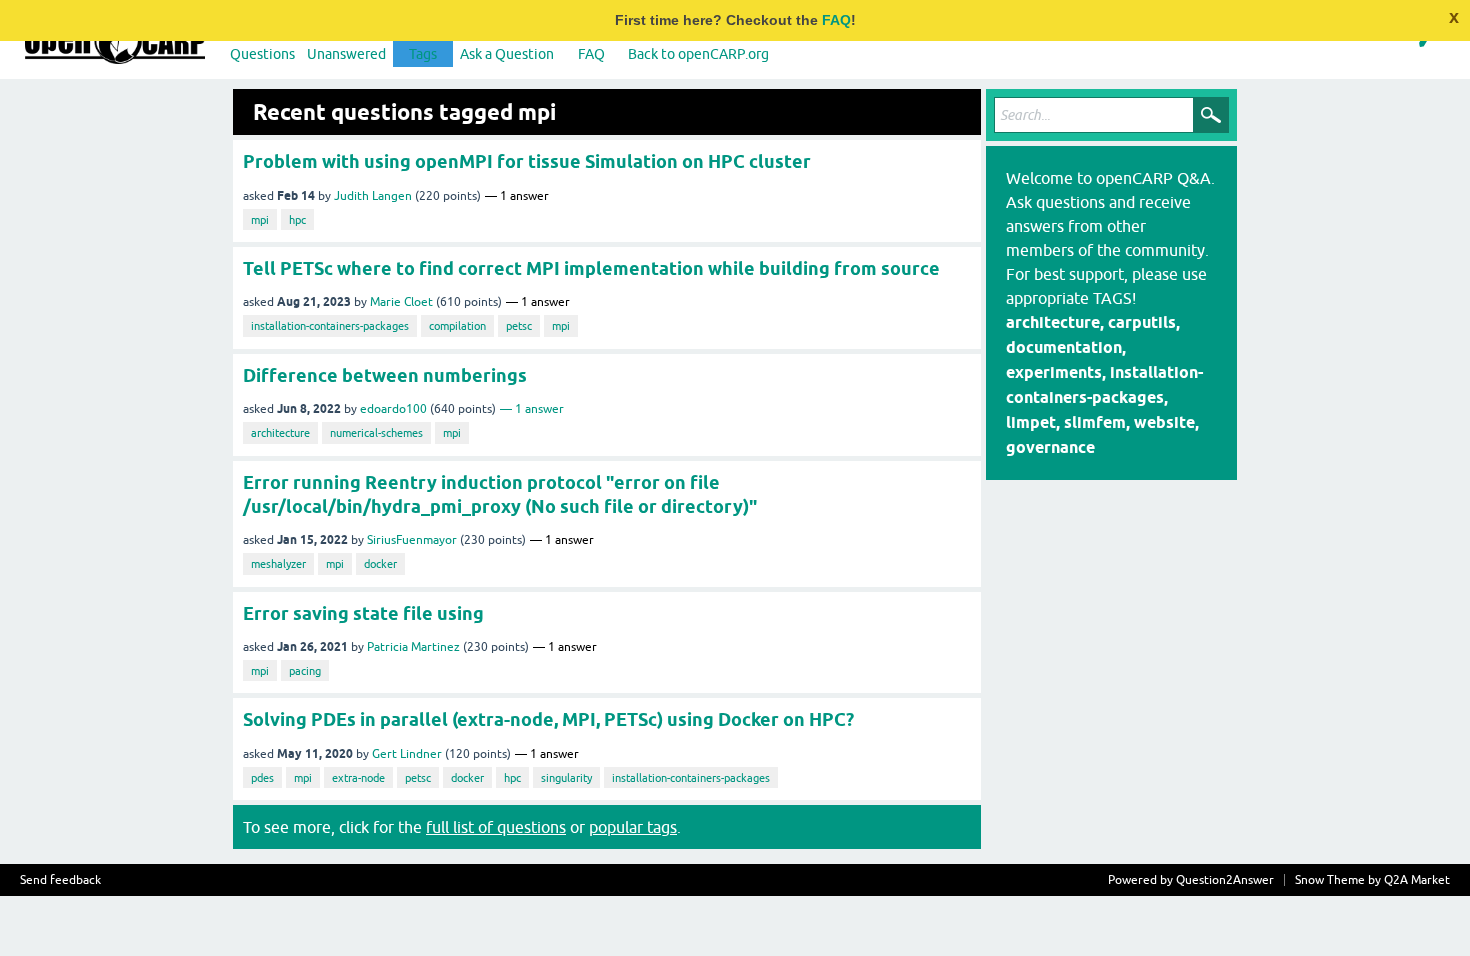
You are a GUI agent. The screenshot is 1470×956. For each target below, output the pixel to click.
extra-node (358, 778)
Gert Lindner (407, 754)
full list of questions (496, 827)
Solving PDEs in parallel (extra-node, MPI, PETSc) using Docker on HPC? (548, 719)
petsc (519, 326)
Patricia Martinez (413, 647)
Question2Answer (1225, 880)
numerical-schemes (376, 433)
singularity (566, 778)
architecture (280, 433)
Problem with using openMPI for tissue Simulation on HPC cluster (527, 161)
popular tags (633, 827)
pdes (262, 778)
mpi (260, 220)
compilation (457, 326)
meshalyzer (278, 564)
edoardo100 (393, 409)
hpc (297, 220)
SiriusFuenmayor (412, 540)
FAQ (836, 20)
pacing (305, 671)
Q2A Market (1417, 880)
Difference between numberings (385, 375)
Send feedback (60, 880)
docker (380, 564)
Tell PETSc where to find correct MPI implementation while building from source (591, 268)
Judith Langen (373, 196)
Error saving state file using (363, 613)
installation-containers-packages (330, 326)
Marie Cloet (401, 302)
